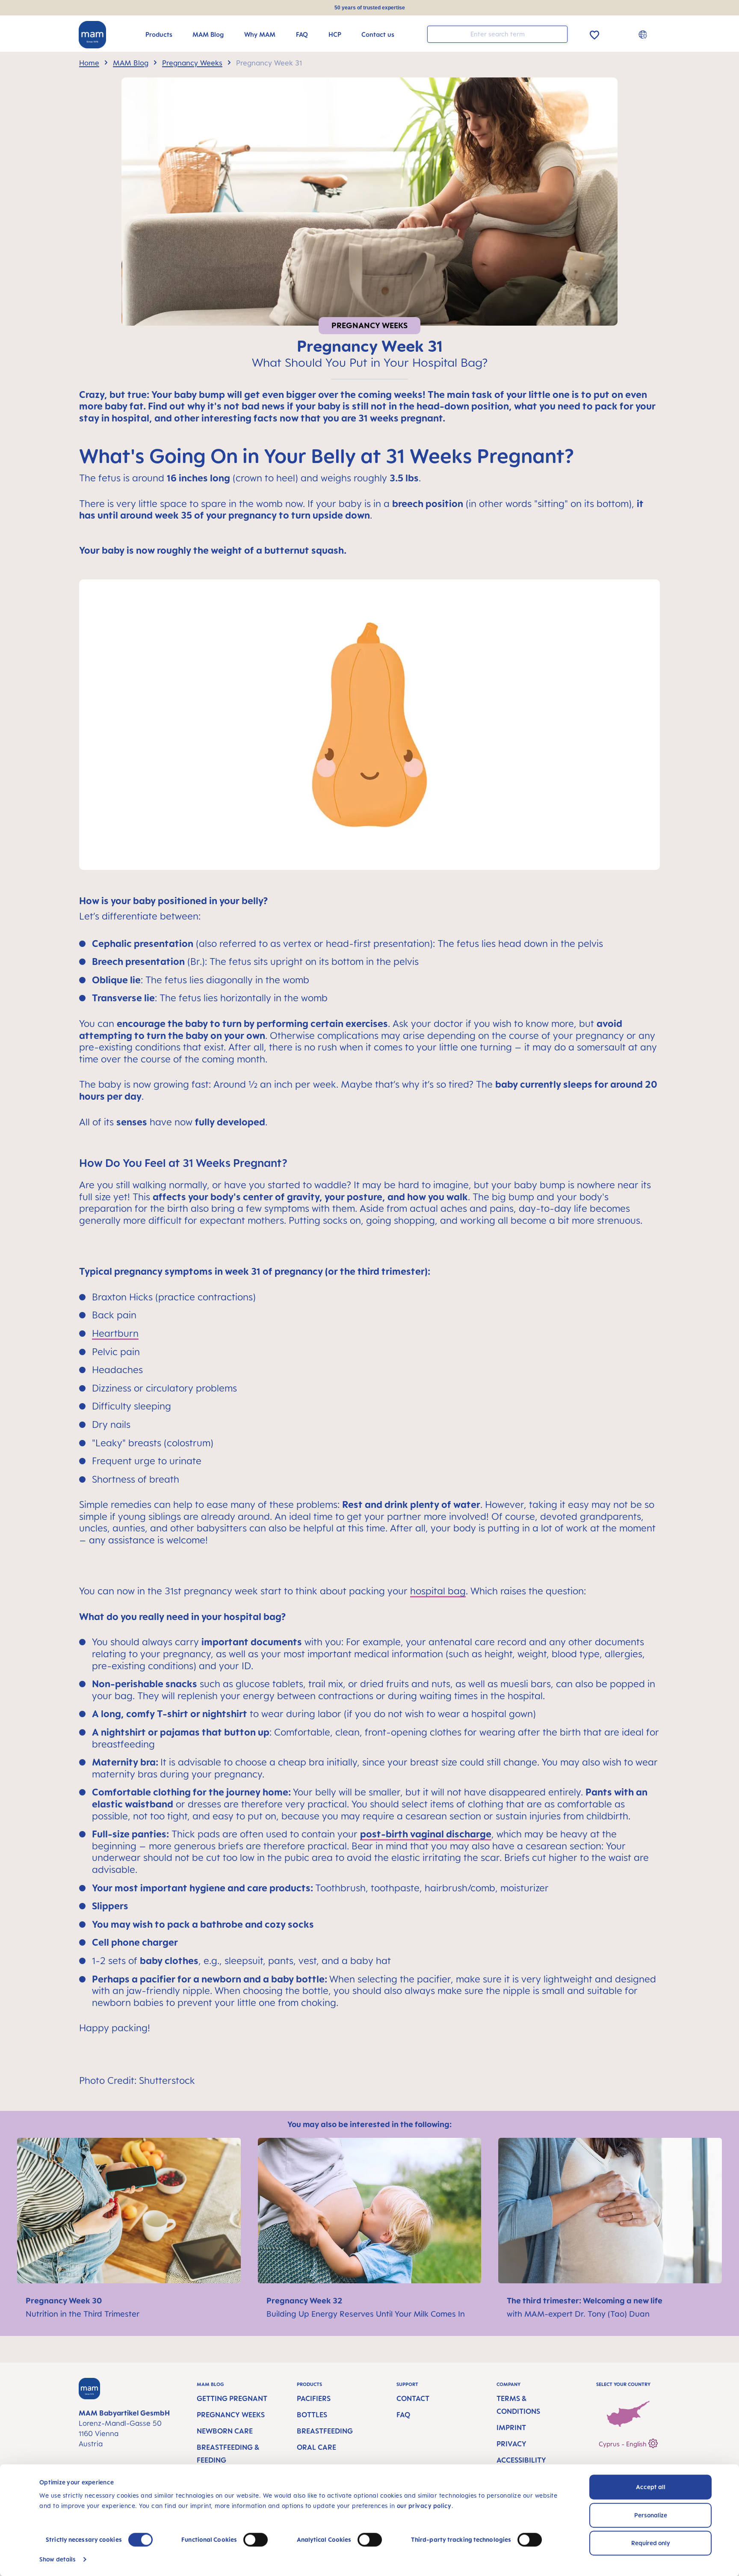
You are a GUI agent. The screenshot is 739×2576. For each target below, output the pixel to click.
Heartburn (115, 1333)
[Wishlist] (594, 34)
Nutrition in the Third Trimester (83, 2314)
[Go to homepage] (92, 35)
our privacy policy (424, 2506)
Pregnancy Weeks (231, 2415)
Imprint (511, 2428)
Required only (651, 2543)
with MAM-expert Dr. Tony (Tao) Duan (578, 2314)
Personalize (651, 2515)
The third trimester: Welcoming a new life (586, 2300)
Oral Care (316, 2447)
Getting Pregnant (232, 2398)
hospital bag (438, 1591)
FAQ (403, 2415)
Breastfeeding (325, 2431)
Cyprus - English (624, 2444)
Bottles (312, 2415)
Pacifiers (314, 2398)
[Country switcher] (644, 34)
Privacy (511, 2444)
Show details (58, 2559)
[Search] (559, 34)
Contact (413, 2398)
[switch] (256, 2540)
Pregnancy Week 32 (305, 2300)
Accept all (651, 2487)
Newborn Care (225, 2431)
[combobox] (497, 34)
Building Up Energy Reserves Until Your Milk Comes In (366, 2314)
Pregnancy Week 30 (65, 2300)
